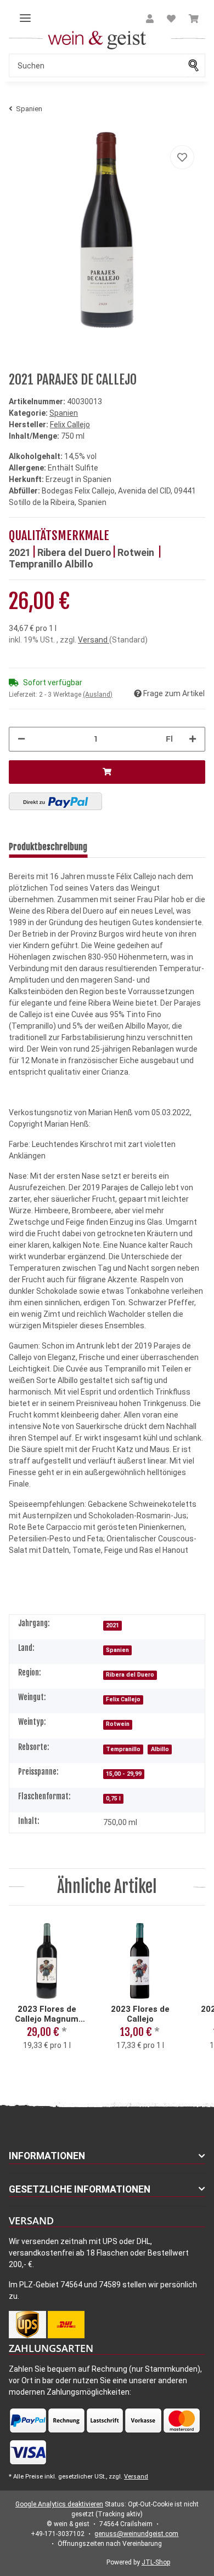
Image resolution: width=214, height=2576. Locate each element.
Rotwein (137, 552)
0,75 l (113, 1798)
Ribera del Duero (74, 552)
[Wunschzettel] (171, 19)
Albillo (79, 564)
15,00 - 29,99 (124, 1774)
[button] (150, 19)
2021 (20, 552)
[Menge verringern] (21, 739)
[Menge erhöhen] (193, 739)
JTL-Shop (156, 2562)
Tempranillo (37, 564)
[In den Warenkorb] (107, 772)
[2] (55, 801)
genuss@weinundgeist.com (136, 2534)
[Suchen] (196, 65)
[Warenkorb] (194, 19)
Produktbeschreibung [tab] (48, 847)
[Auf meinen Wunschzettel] (182, 157)
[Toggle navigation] (25, 14)
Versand (94, 640)
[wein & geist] (97, 39)
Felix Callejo (123, 1699)
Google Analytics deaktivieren (59, 2504)
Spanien (64, 413)
